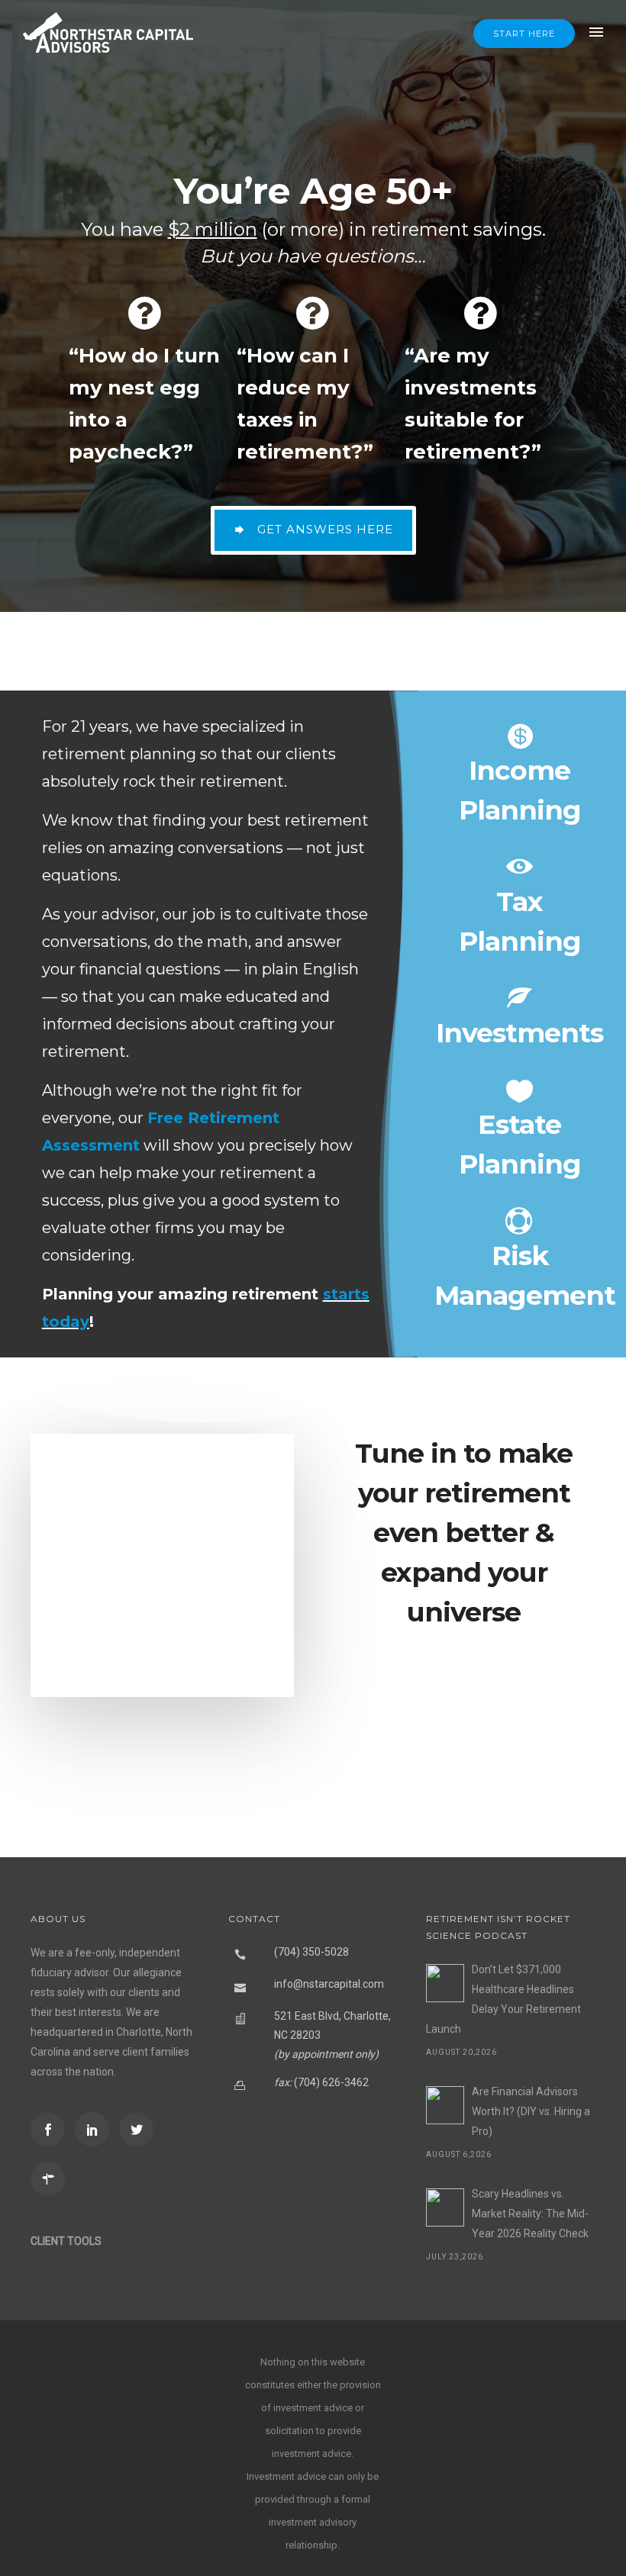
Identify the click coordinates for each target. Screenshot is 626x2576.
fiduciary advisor (69, 1972)
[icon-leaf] (520, 999)
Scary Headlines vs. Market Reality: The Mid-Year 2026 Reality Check (530, 2214)
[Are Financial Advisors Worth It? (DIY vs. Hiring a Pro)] (445, 2105)
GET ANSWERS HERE (325, 529)
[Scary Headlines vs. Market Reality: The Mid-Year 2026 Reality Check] (445, 2207)
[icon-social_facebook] (52, 2129)
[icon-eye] (520, 868)
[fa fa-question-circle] (145, 313)
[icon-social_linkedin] (96, 2129)
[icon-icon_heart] (520, 1090)
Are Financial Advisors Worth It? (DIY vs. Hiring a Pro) (531, 2111)
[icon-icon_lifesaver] (520, 1222)
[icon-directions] (52, 2179)
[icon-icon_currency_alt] (520, 736)
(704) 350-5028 (311, 1952)
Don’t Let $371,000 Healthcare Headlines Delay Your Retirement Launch (503, 1999)
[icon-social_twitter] (140, 2129)
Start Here (524, 34)
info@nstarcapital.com (329, 1984)
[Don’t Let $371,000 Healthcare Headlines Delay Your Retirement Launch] (445, 1983)
